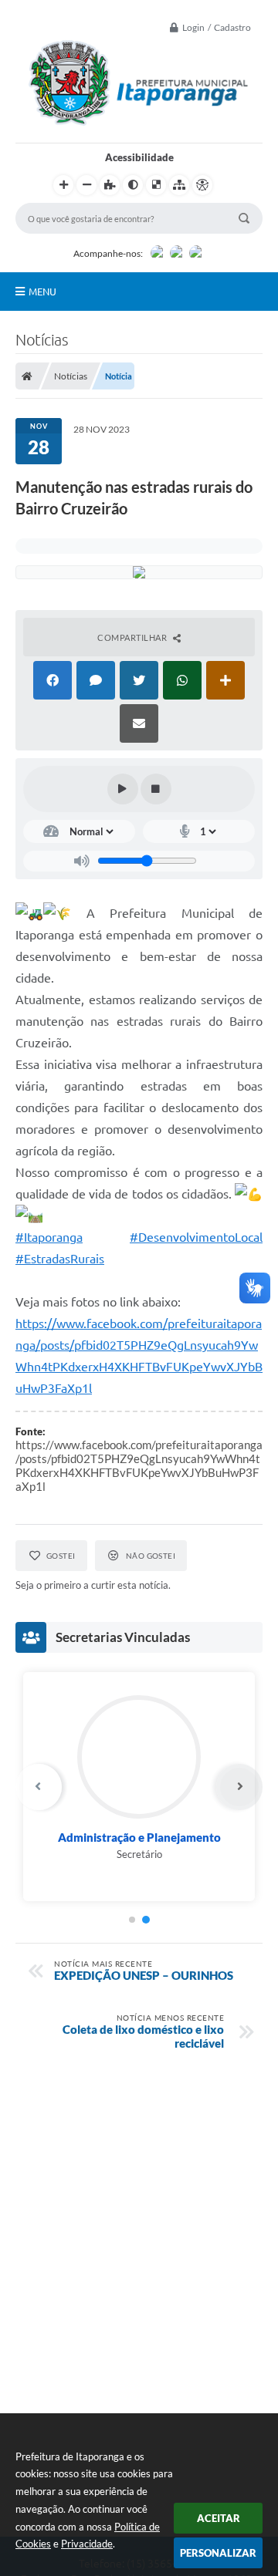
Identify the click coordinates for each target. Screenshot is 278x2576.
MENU (42, 292)
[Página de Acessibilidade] (202, 185)
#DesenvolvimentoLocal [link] (196, 1237)
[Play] (123, 789)
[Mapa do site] (179, 185)
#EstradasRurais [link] (60, 1259)
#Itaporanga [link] (49, 1237)
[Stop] (156, 789)
